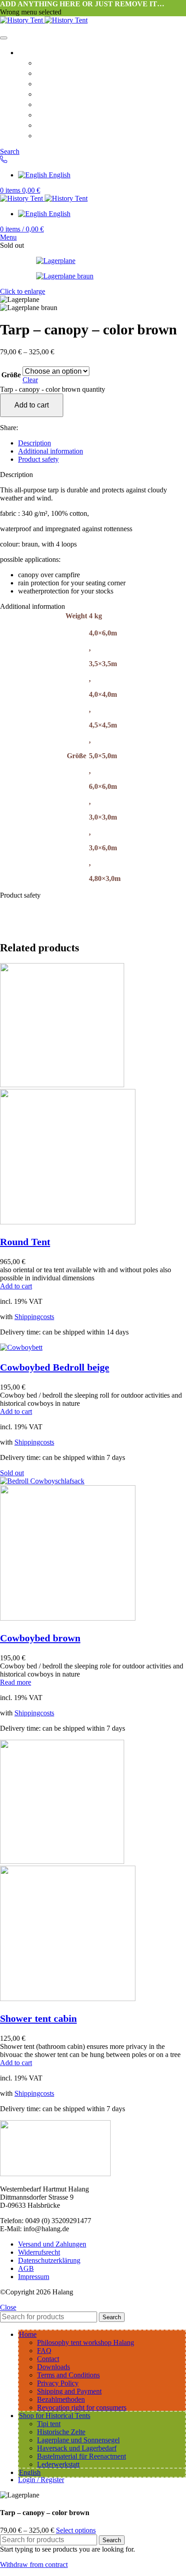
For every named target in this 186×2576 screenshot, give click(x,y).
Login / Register (41, 2480)
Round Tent (25, 1242)
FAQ (45, 73)
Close (8, 2307)
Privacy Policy (63, 114)
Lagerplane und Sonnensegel (78, 2440)
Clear (30, 380)
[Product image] (68, 1222)
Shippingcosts (34, 1317)
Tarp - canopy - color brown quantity (53, 389)
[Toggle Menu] (4, 38)
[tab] (102, 443)
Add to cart (32, 405)
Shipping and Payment (77, 135)
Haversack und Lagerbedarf (77, 2448)
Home (29, 52)
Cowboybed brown (40, 1638)
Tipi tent (49, 2424)
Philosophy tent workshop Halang (98, 62)
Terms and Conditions (77, 104)
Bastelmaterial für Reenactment (81, 2456)
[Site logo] (22, 20)
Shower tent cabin (38, 2018)
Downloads (57, 93)
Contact (50, 83)
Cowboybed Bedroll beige (55, 1367)
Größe (11, 375)
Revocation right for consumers (94, 125)
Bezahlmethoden (61, 2399)
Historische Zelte (61, 2432)
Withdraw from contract (34, 2564)
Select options (76, 2530)
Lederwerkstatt (58, 2464)
